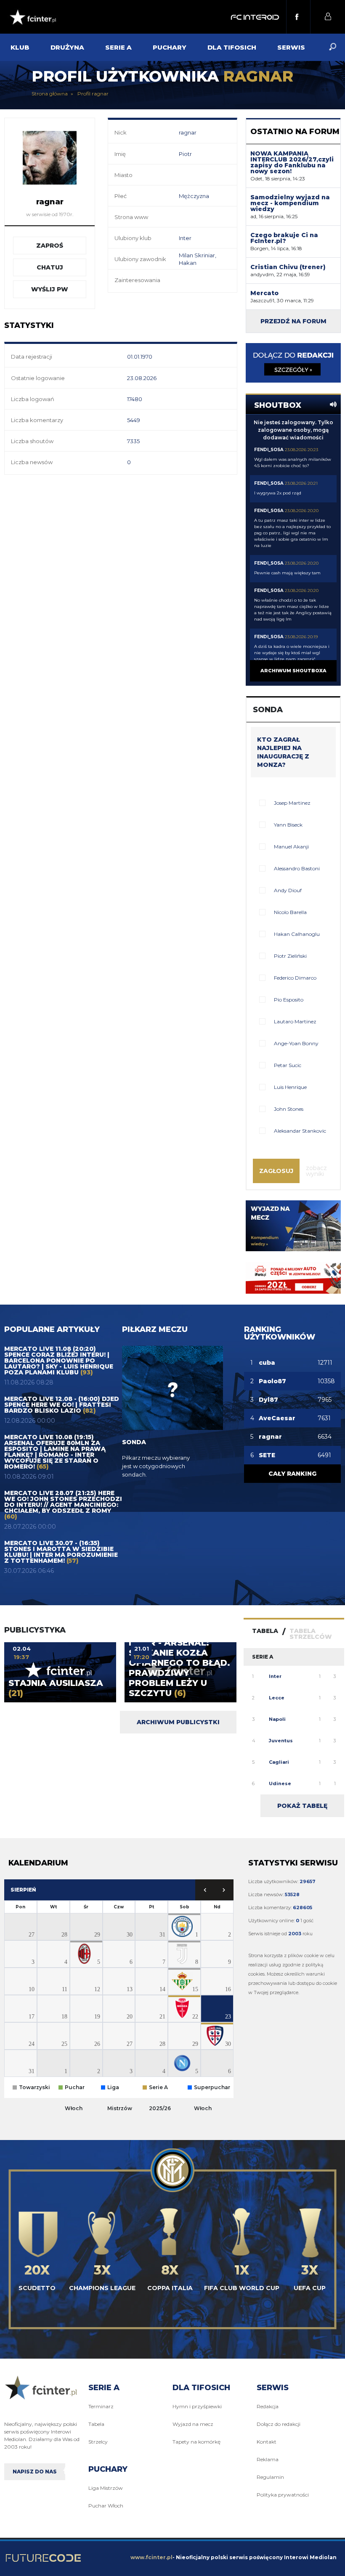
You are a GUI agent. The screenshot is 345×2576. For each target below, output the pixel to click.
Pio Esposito (289, 1000)
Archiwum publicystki (178, 1722)
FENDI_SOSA (269, 450)
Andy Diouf (288, 890)
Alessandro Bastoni (297, 868)
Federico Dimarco (295, 978)
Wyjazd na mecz (193, 2424)
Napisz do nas (35, 2472)
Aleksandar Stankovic (300, 1131)
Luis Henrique (290, 1087)
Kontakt (267, 2442)
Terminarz (101, 2406)
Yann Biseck (288, 825)
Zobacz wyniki (316, 1171)
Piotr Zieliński (290, 956)
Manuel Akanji (291, 847)
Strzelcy (98, 2442)
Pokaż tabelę (302, 1806)
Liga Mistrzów (106, 2488)
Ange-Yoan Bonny (296, 1043)
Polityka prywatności (283, 2495)
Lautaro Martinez (295, 1021)
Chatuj (50, 267)
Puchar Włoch (106, 2506)
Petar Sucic (288, 1065)
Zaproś (50, 246)
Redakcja (268, 2406)
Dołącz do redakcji (279, 2424)
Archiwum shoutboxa (293, 671)
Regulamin (270, 2477)
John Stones (289, 1109)
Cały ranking (292, 1474)
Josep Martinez (292, 803)
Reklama (268, 2459)
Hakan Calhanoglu (297, 934)
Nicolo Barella (290, 912)
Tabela (96, 2424)
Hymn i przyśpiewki (197, 2406)
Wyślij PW (50, 289)
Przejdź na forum (293, 321)
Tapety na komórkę (196, 2442)
